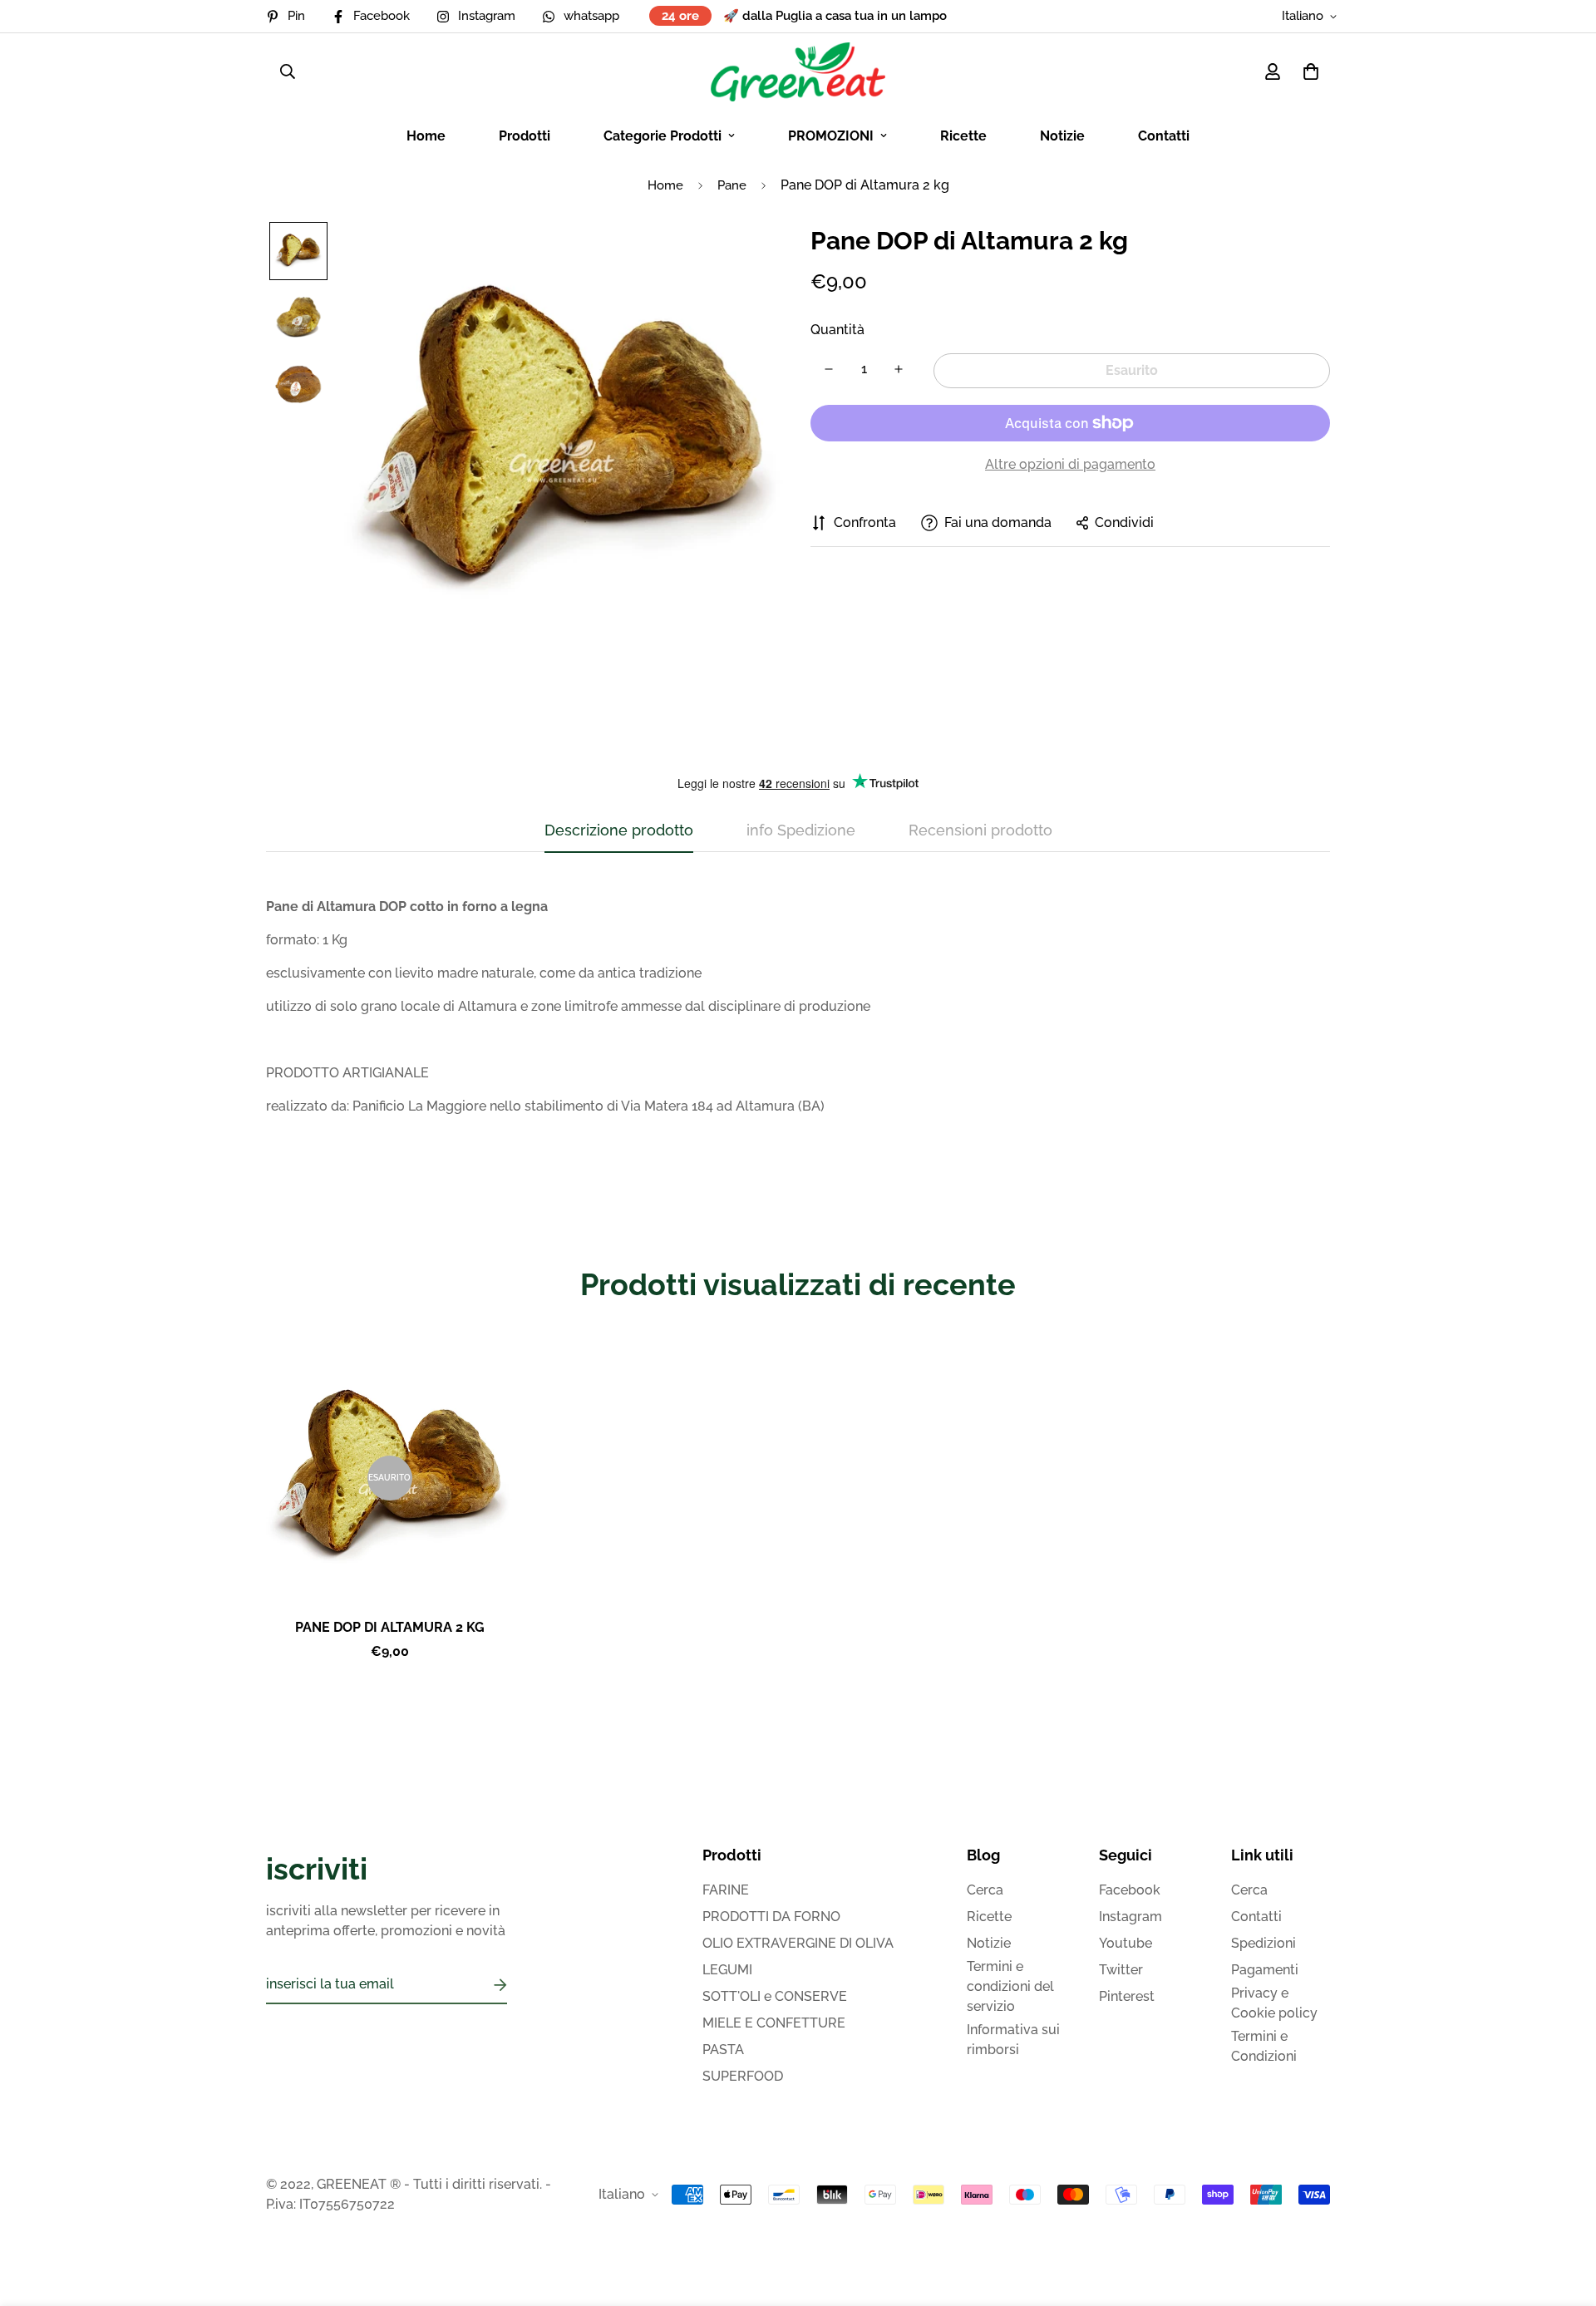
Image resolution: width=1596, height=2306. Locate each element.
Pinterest (1127, 1996)
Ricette (963, 136)
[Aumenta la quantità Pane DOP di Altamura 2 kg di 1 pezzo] (899, 369)
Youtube (1126, 1943)
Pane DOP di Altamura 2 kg (390, 1627)
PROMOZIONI (831, 136)
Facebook (1130, 1890)
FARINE (726, 1890)
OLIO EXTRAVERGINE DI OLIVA (798, 1943)
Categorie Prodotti (663, 136)
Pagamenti (1265, 1970)
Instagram (1130, 1917)
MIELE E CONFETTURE (774, 2023)
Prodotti (525, 136)
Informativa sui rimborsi (1013, 2040)
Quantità (837, 330)
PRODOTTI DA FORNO (771, 1917)
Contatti (1164, 136)
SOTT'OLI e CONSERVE (775, 1996)
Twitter (1121, 1970)
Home (426, 136)
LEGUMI (727, 1970)
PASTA (723, 2050)
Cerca (985, 1890)
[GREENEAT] (798, 71)
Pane (732, 185)
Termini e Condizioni (1264, 2046)
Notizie (1062, 136)
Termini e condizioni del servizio (1010, 1986)
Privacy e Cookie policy (1274, 2003)
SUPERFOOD (743, 2076)
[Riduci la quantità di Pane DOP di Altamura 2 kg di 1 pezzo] (829, 369)
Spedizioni (1263, 1943)
